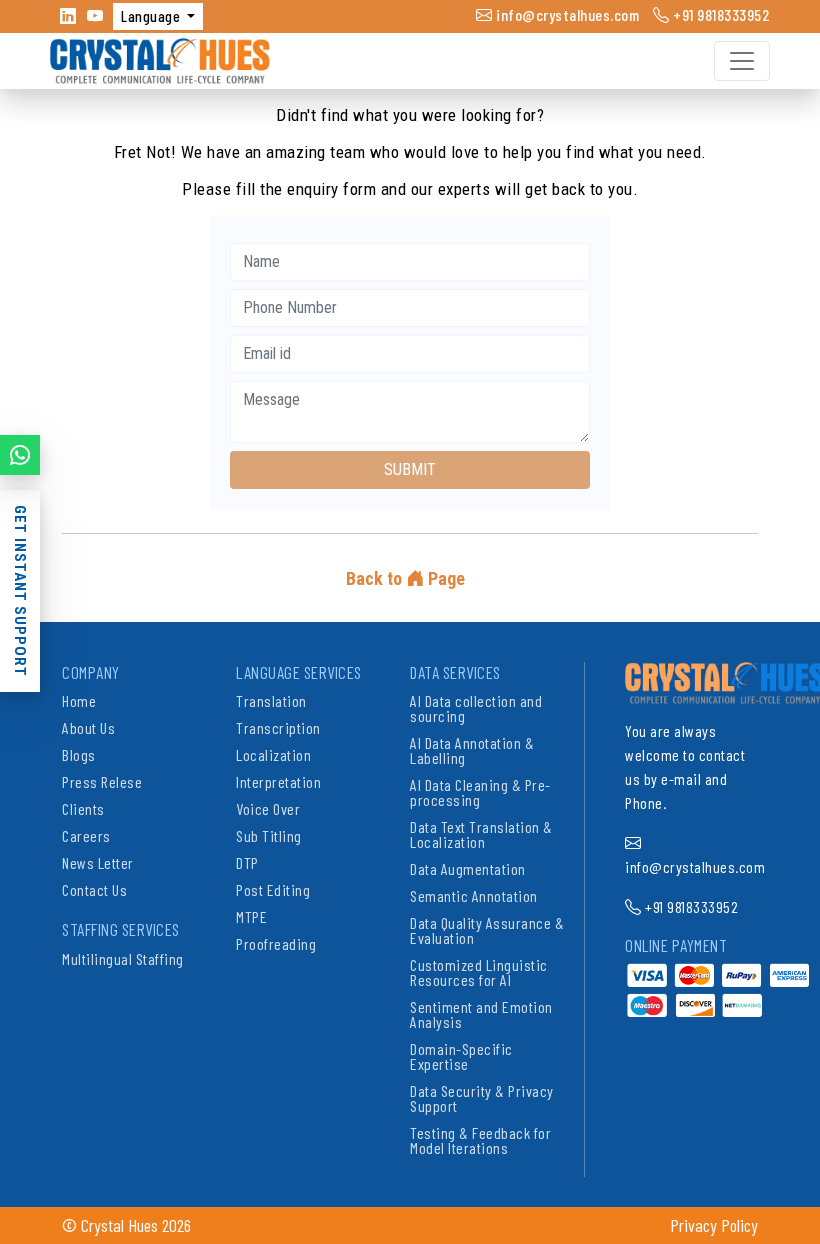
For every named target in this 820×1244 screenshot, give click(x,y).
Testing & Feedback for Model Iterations (480, 1140)
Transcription (278, 727)
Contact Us (94, 889)
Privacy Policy (714, 1225)
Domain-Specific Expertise (461, 1056)
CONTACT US (20, 462)
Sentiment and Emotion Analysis (481, 1014)
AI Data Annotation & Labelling (472, 750)
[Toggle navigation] (742, 61)
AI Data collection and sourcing (476, 708)
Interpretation (278, 781)
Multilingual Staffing (123, 958)
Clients (83, 808)
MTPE (251, 916)
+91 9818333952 (720, 14)
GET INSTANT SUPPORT (20, 591)
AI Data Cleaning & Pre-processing (480, 792)
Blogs (79, 754)
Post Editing (273, 889)
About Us (88, 727)
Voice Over (268, 808)
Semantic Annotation (474, 895)
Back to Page (405, 578)
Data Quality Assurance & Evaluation (487, 930)
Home (79, 700)
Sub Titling (269, 835)
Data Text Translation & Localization (481, 834)
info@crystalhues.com (566, 14)
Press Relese (102, 781)
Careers (86, 835)
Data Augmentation (468, 868)
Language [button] (152, 16)
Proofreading (276, 943)
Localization (273, 754)
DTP (247, 862)
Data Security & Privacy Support (482, 1098)
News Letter (98, 862)
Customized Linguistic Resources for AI (479, 972)
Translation (271, 700)
